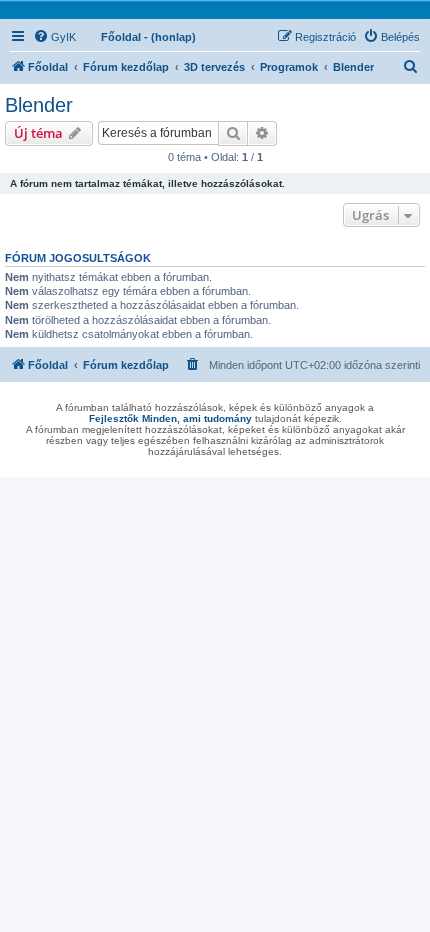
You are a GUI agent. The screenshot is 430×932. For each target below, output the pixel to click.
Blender (39, 105)
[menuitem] (54, 37)
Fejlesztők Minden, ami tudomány (170, 418)
